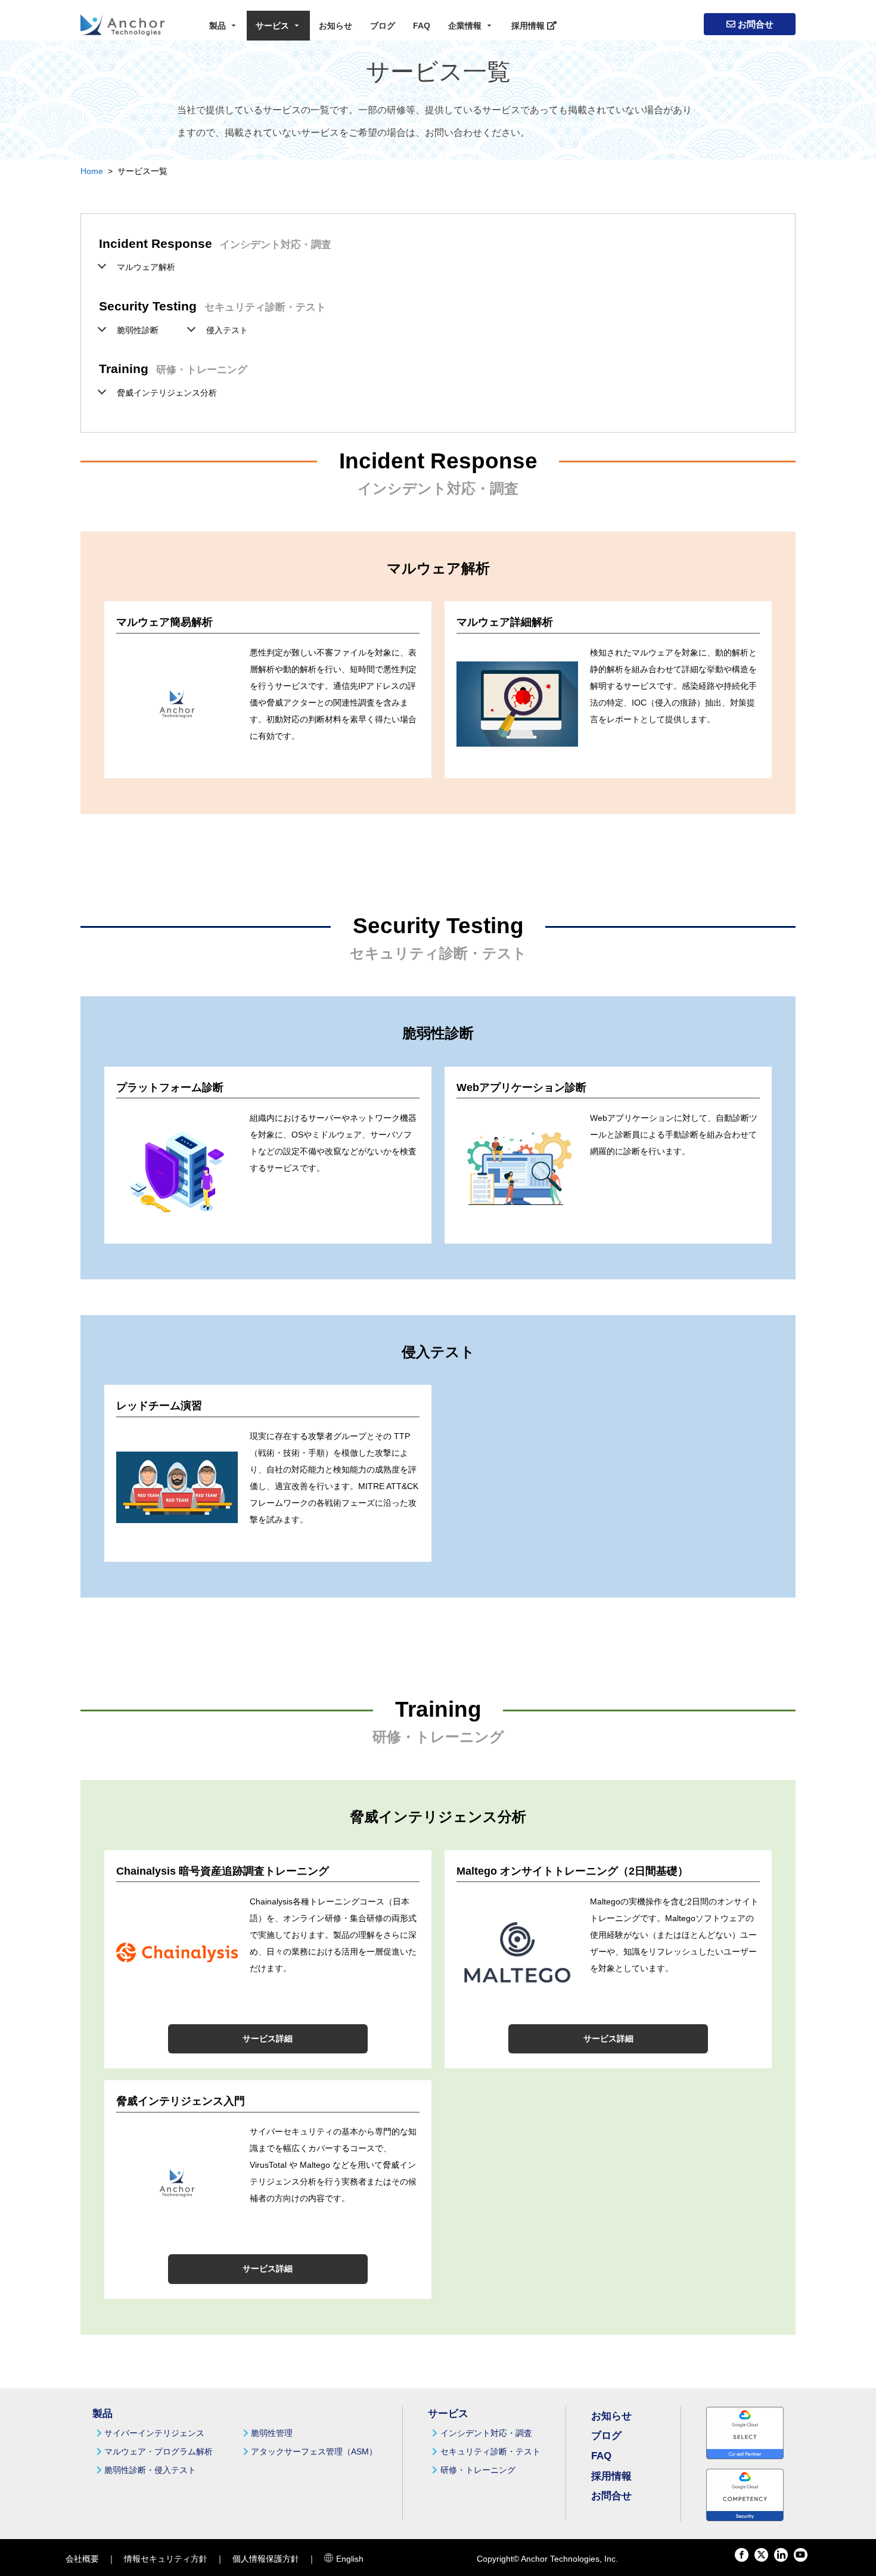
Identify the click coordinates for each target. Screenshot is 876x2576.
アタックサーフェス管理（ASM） (314, 2451)
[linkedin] (781, 2555)
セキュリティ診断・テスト (490, 2451)
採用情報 (529, 26)
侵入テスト (227, 330)
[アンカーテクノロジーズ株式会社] (122, 24)
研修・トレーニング (478, 2470)
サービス (272, 26)
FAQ (422, 26)
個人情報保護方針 (266, 2559)
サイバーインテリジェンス (154, 2433)
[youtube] (801, 2555)
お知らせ (336, 26)
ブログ (383, 26)
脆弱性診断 (138, 330)
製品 (218, 26)
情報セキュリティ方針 (166, 2559)
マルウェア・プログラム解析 (159, 2451)
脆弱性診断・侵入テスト (150, 2470)
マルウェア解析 (146, 267)
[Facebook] (742, 2555)
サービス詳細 (268, 2039)
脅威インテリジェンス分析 (167, 393)
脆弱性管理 (272, 2433)
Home (92, 171)
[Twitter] (761, 2555)
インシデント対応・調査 (486, 2433)
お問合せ (754, 25)
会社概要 (82, 2559)
